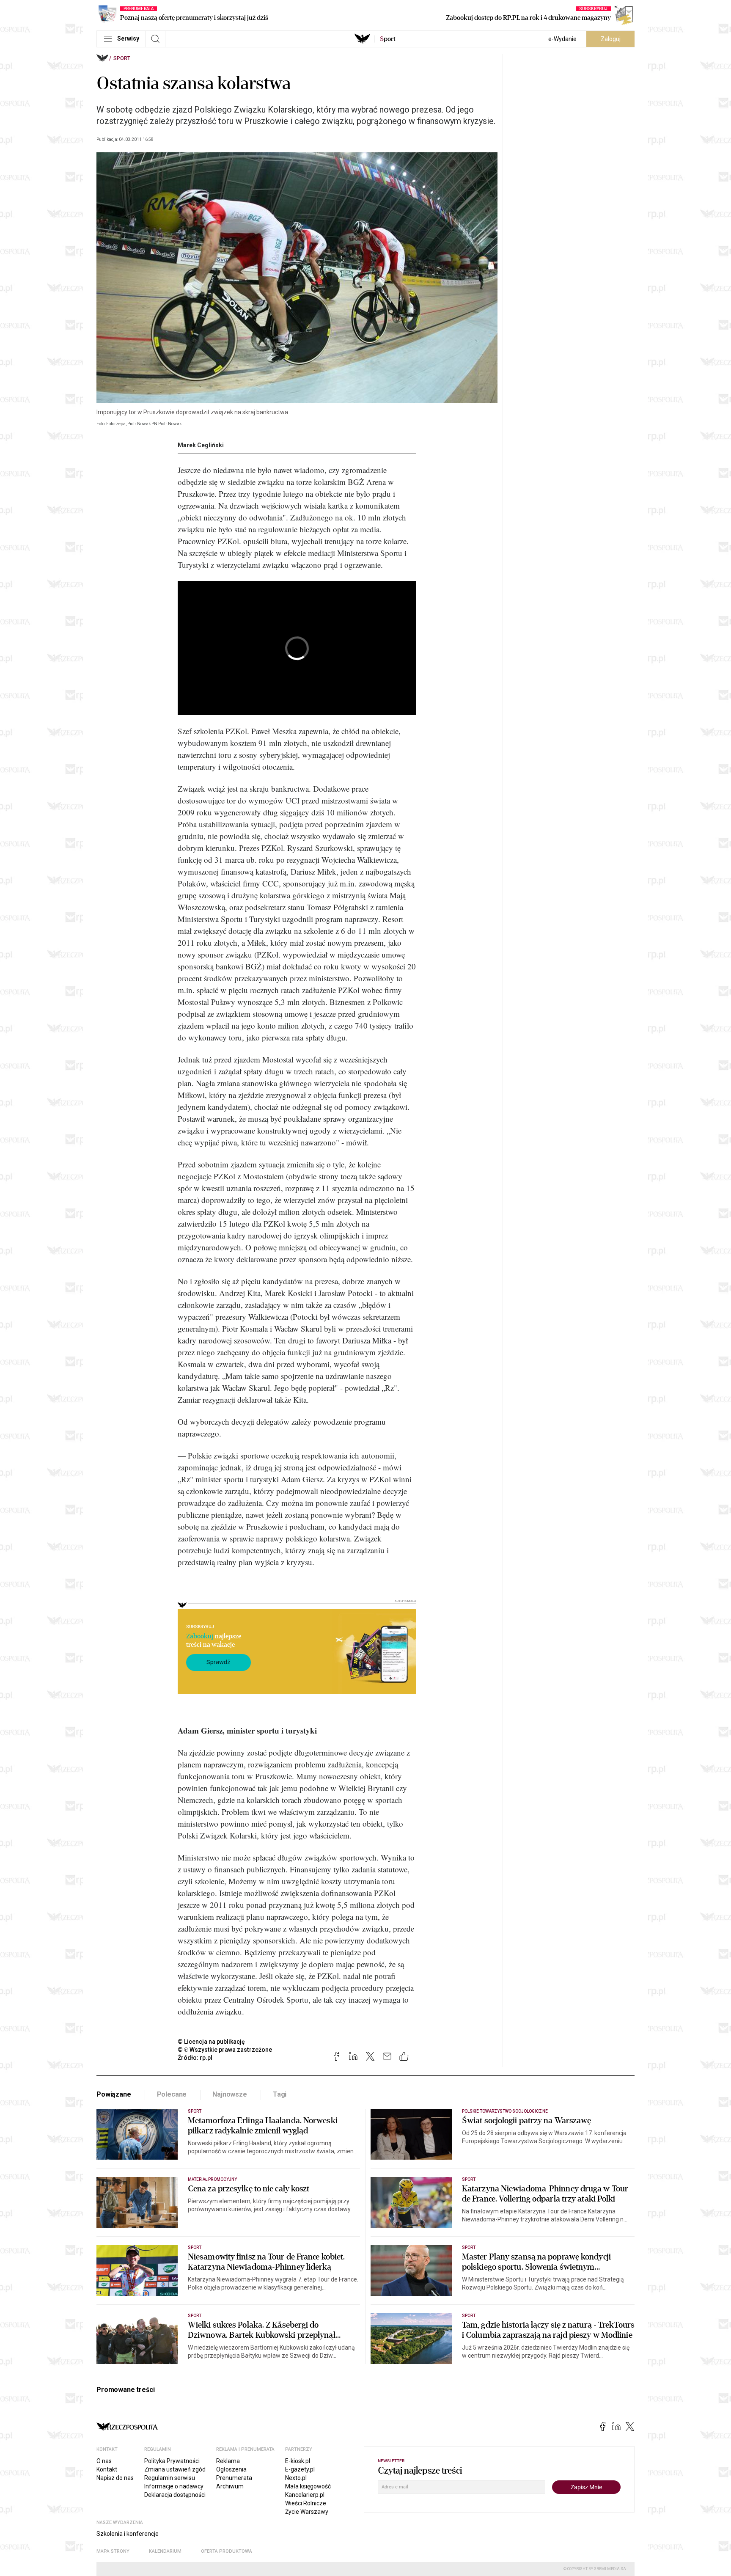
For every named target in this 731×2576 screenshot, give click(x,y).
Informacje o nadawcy (174, 2486)
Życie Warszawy (307, 2512)
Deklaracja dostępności (175, 2495)
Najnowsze (230, 2094)
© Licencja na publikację (212, 2042)
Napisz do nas (115, 2478)
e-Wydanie (562, 39)
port (388, 39)
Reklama (228, 2461)
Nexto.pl (296, 2478)
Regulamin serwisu (170, 2478)
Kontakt (107, 2469)
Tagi (280, 2094)
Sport (122, 58)
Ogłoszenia (231, 2469)
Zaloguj (611, 39)
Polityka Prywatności (172, 2461)
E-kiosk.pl (298, 2461)
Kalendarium (165, 2551)
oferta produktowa (227, 2551)
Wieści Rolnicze (306, 2503)
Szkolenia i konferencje (128, 2534)
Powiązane (114, 2094)
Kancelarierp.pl (305, 2495)
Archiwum (230, 2486)
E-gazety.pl (300, 2469)
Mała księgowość (308, 2486)
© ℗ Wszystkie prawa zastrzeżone (225, 2050)
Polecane (172, 2094)
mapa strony (113, 2551)
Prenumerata (234, 2478)
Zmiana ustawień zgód (175, 2469)
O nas (104, 2461)
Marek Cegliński (201, 445)
